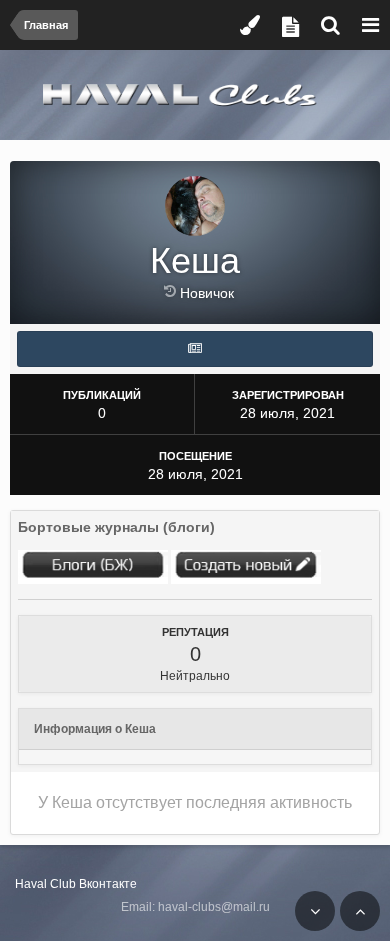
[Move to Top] (360, 911)
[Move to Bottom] (315, 911)
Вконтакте (108, 884)
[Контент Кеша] (195, 349)
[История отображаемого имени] (172, 291)
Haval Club (45, 884)
